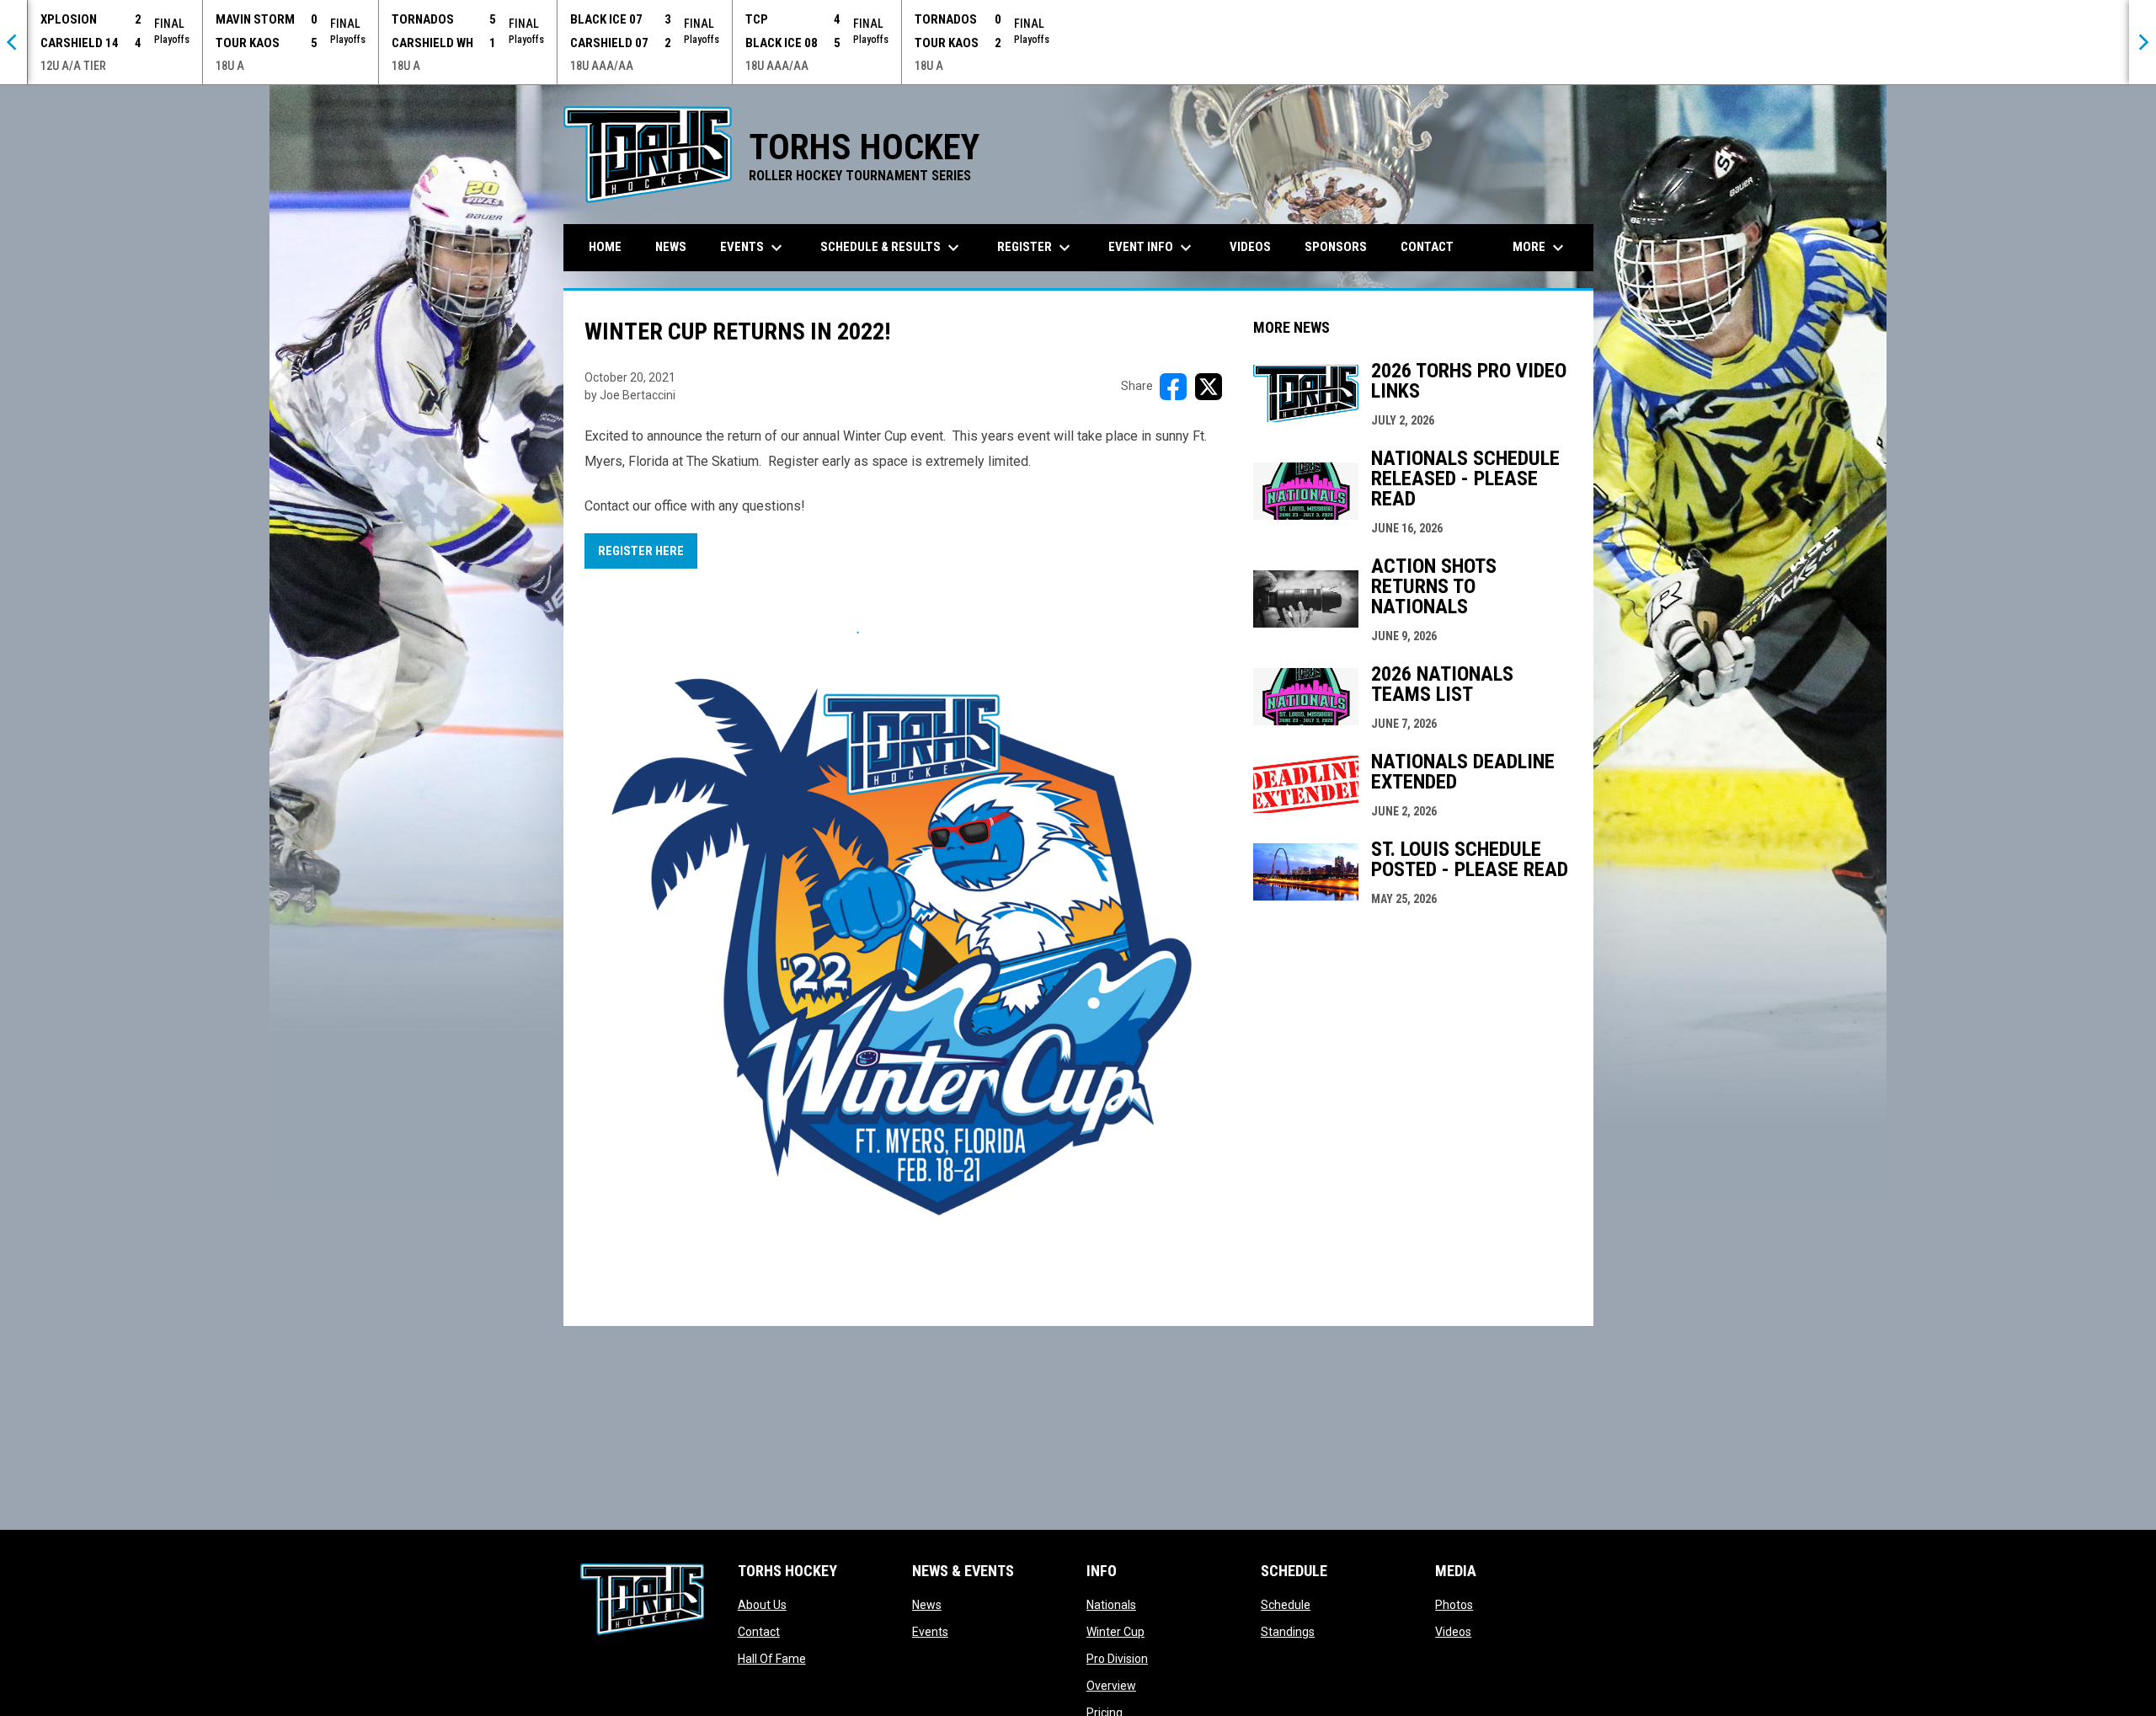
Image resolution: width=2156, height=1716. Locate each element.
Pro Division (1117, 1659)
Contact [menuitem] (1427, 247)
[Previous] (13, 42)
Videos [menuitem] (1250, 247)
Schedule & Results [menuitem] (892, 248)
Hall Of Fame (772, 1659)
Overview (1111, 1686)
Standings (1288, 1632)
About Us (762, 1605)
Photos (1454, 1605)
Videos (1453, 1632)
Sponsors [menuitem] (1336, 247)
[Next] (2143, 42)
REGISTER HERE (641, 551)
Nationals (1111, 1605)
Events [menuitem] (753, 248)
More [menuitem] (1540, 248)
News (927, 1605)
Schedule (1286, 1605)
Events (930, 1632)
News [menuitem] (671, 247)
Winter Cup (1115, 1632)
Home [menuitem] (605, 247)
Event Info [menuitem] (1152, 248)
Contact (759, 1632)
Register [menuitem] (1036, 248)
